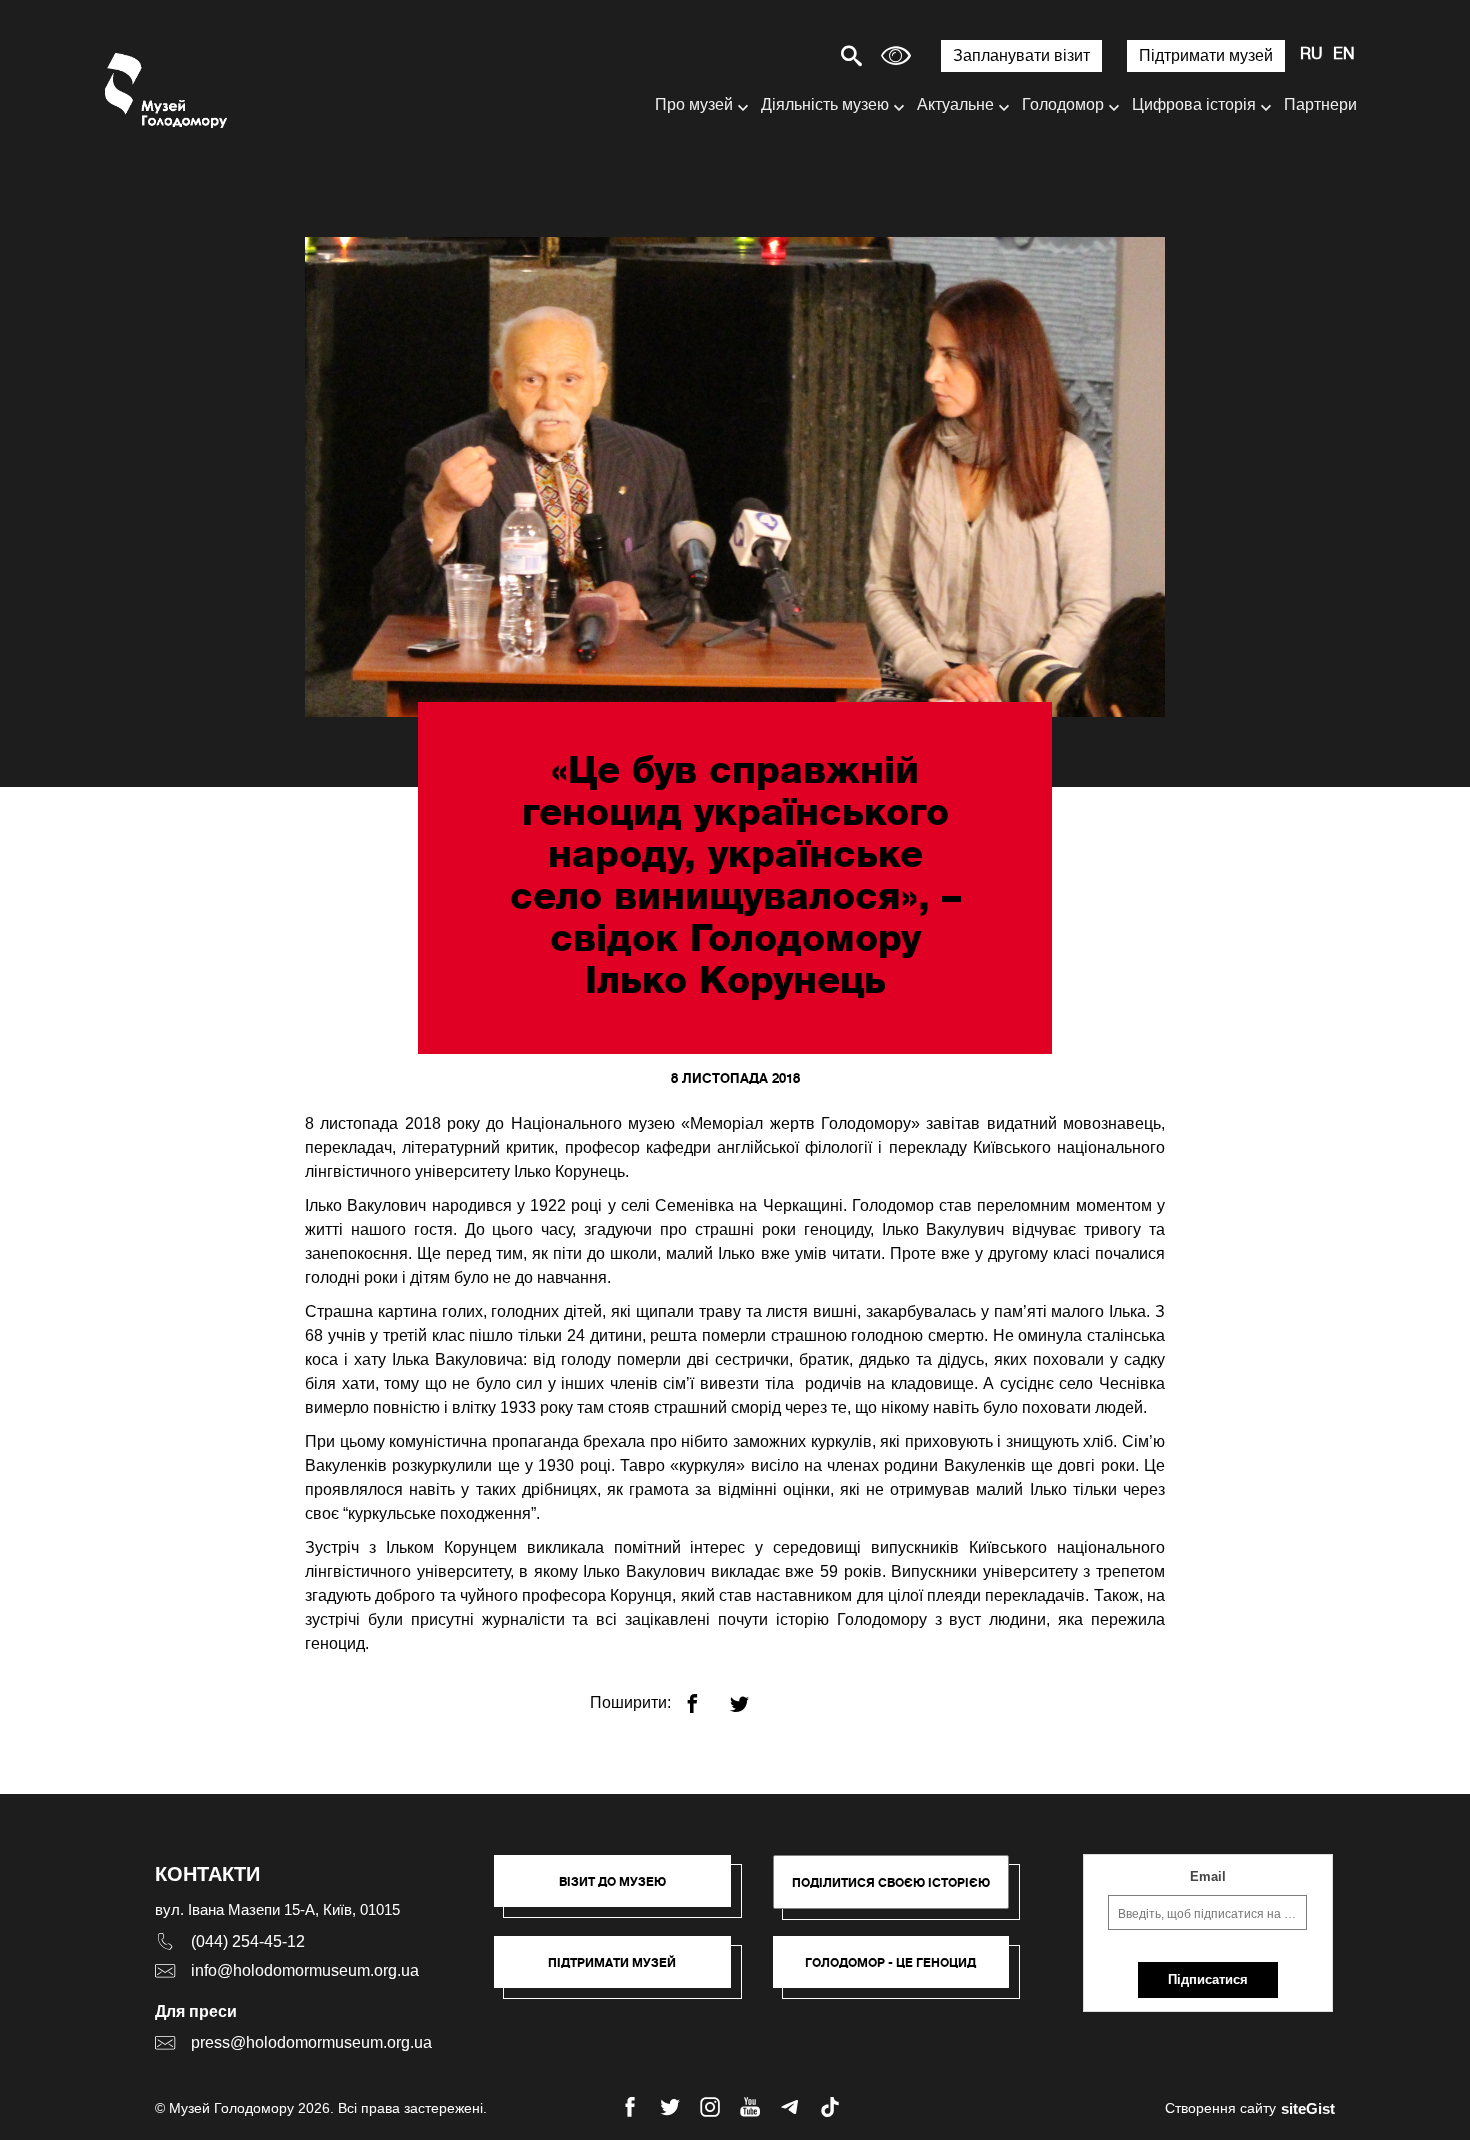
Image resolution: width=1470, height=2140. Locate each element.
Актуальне (955, 104)
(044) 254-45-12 (248, 1941)
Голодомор (1063, 104)
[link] (622, 1972)
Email (1208, 1876)
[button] (622, 1891)
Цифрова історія (1194, 104)
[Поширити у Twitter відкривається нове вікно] (751, 1695)
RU (1311, 55)
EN (1344, 55)
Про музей (694, 104)
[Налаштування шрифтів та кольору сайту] (896, 55)
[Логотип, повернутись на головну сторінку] (167, 90)
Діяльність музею (825, 104)
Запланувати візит (1021, 55)
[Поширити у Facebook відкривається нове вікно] (704, 1695)
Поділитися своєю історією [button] (891, 1882)
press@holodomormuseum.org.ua (311, 2042)
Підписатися (1208, 1979)
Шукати (781, 55)
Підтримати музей (1206, 55)
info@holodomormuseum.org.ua (305, 1970)
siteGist (1308, 2108)
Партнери (1320, 104)
